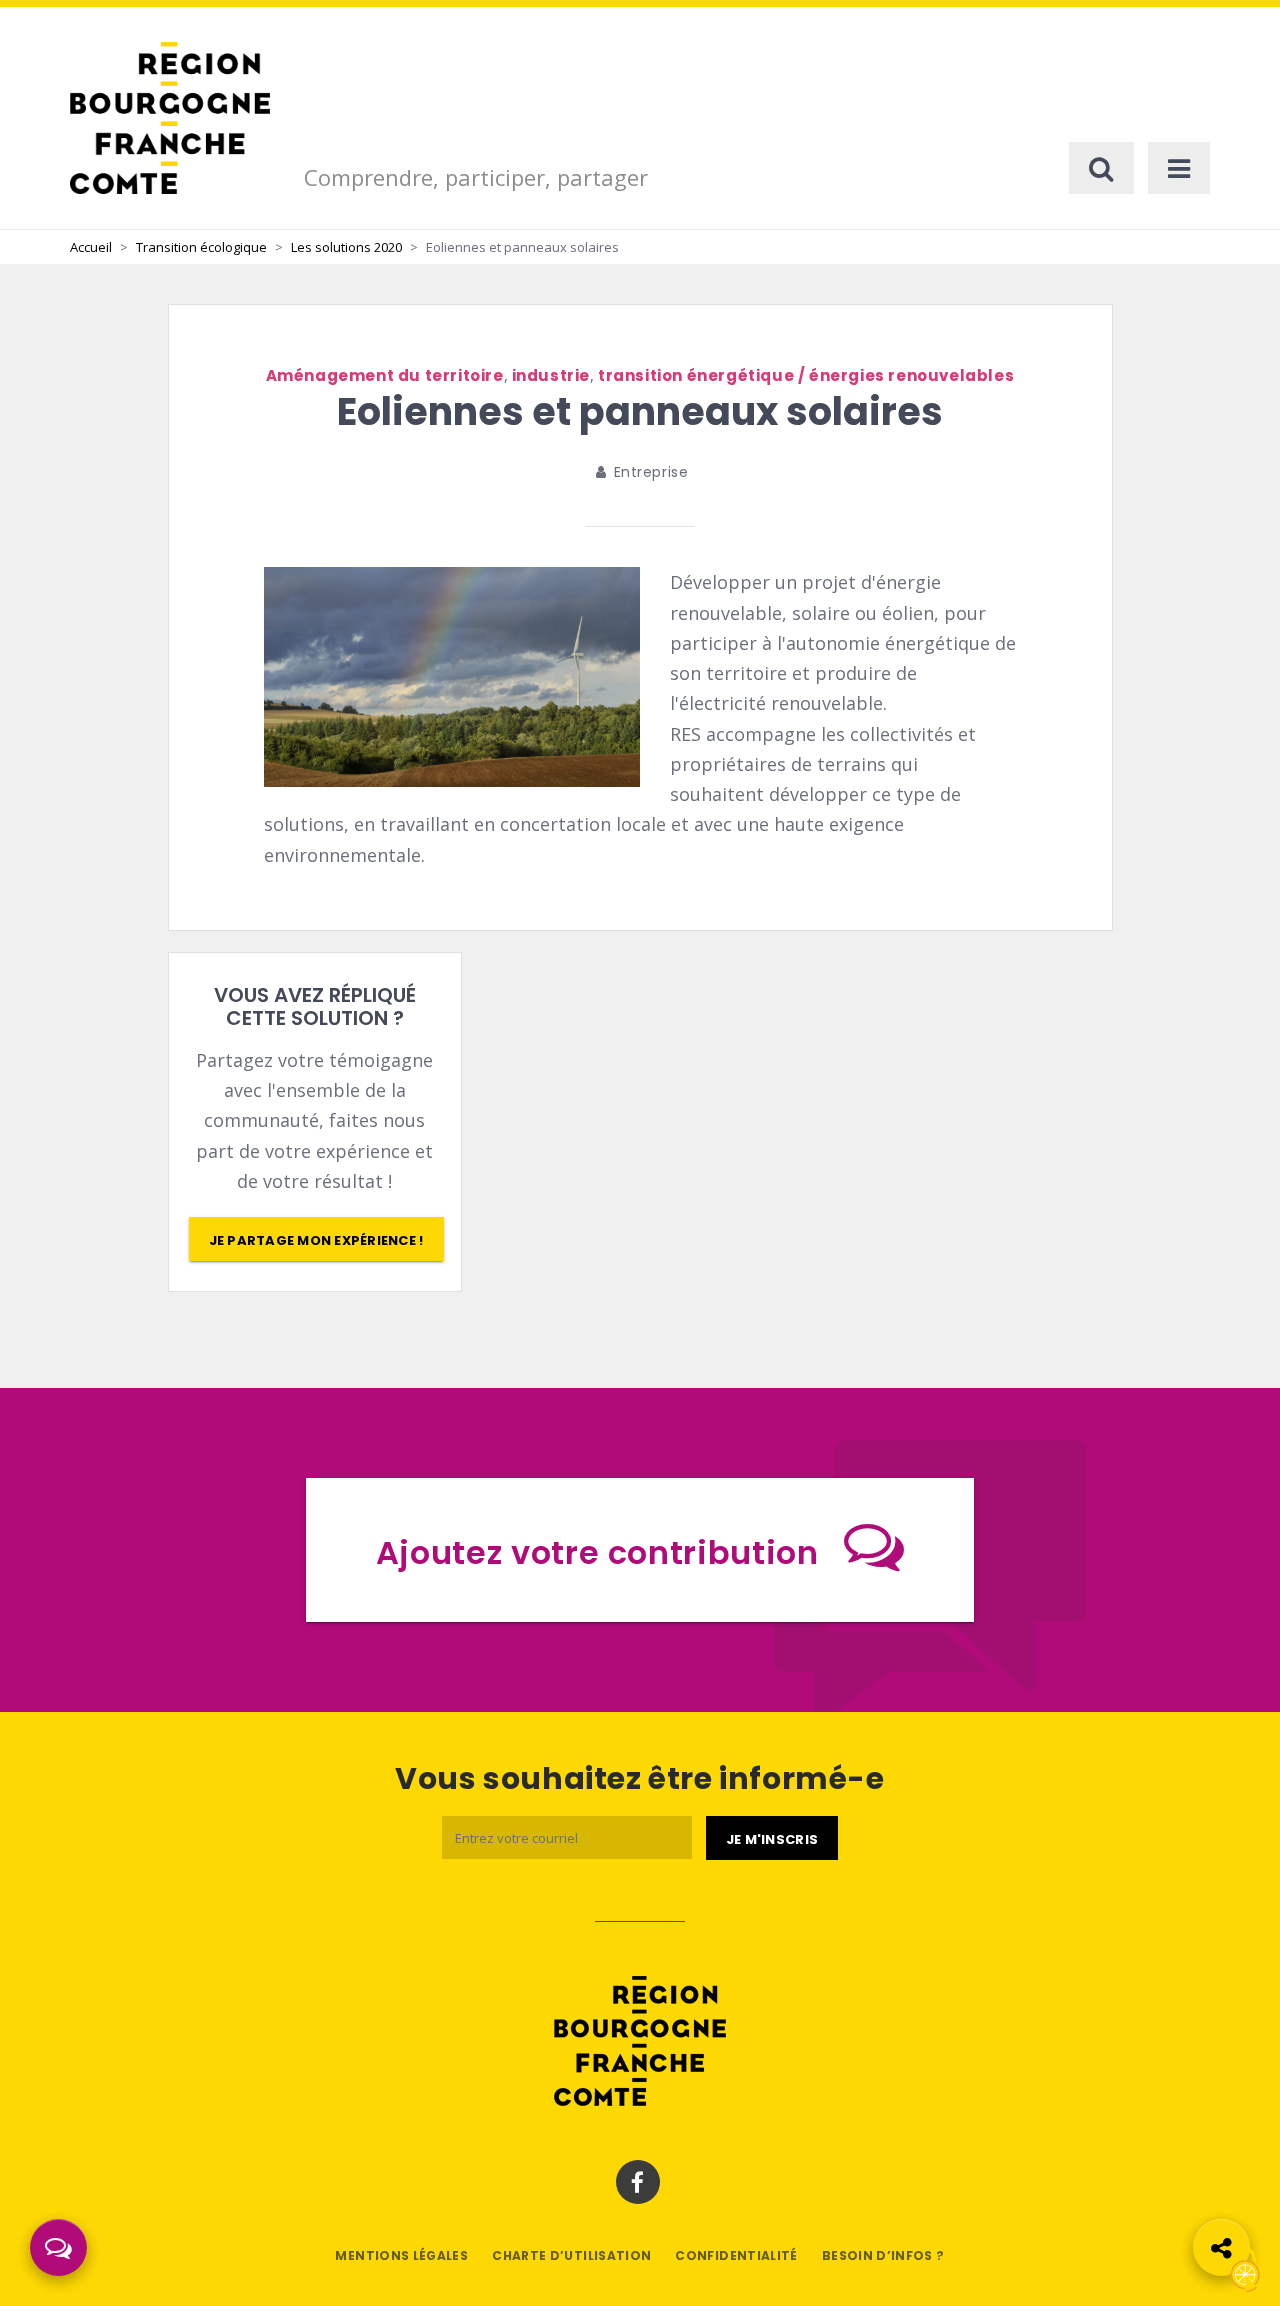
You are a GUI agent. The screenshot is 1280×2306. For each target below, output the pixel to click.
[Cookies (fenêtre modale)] (1245, 2271)
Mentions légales (401, 2255)
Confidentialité (736, 2255)
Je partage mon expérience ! (316, 1240)
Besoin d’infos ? (883, 2255)
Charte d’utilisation (571, 2255)
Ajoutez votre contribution (597, 1552)
